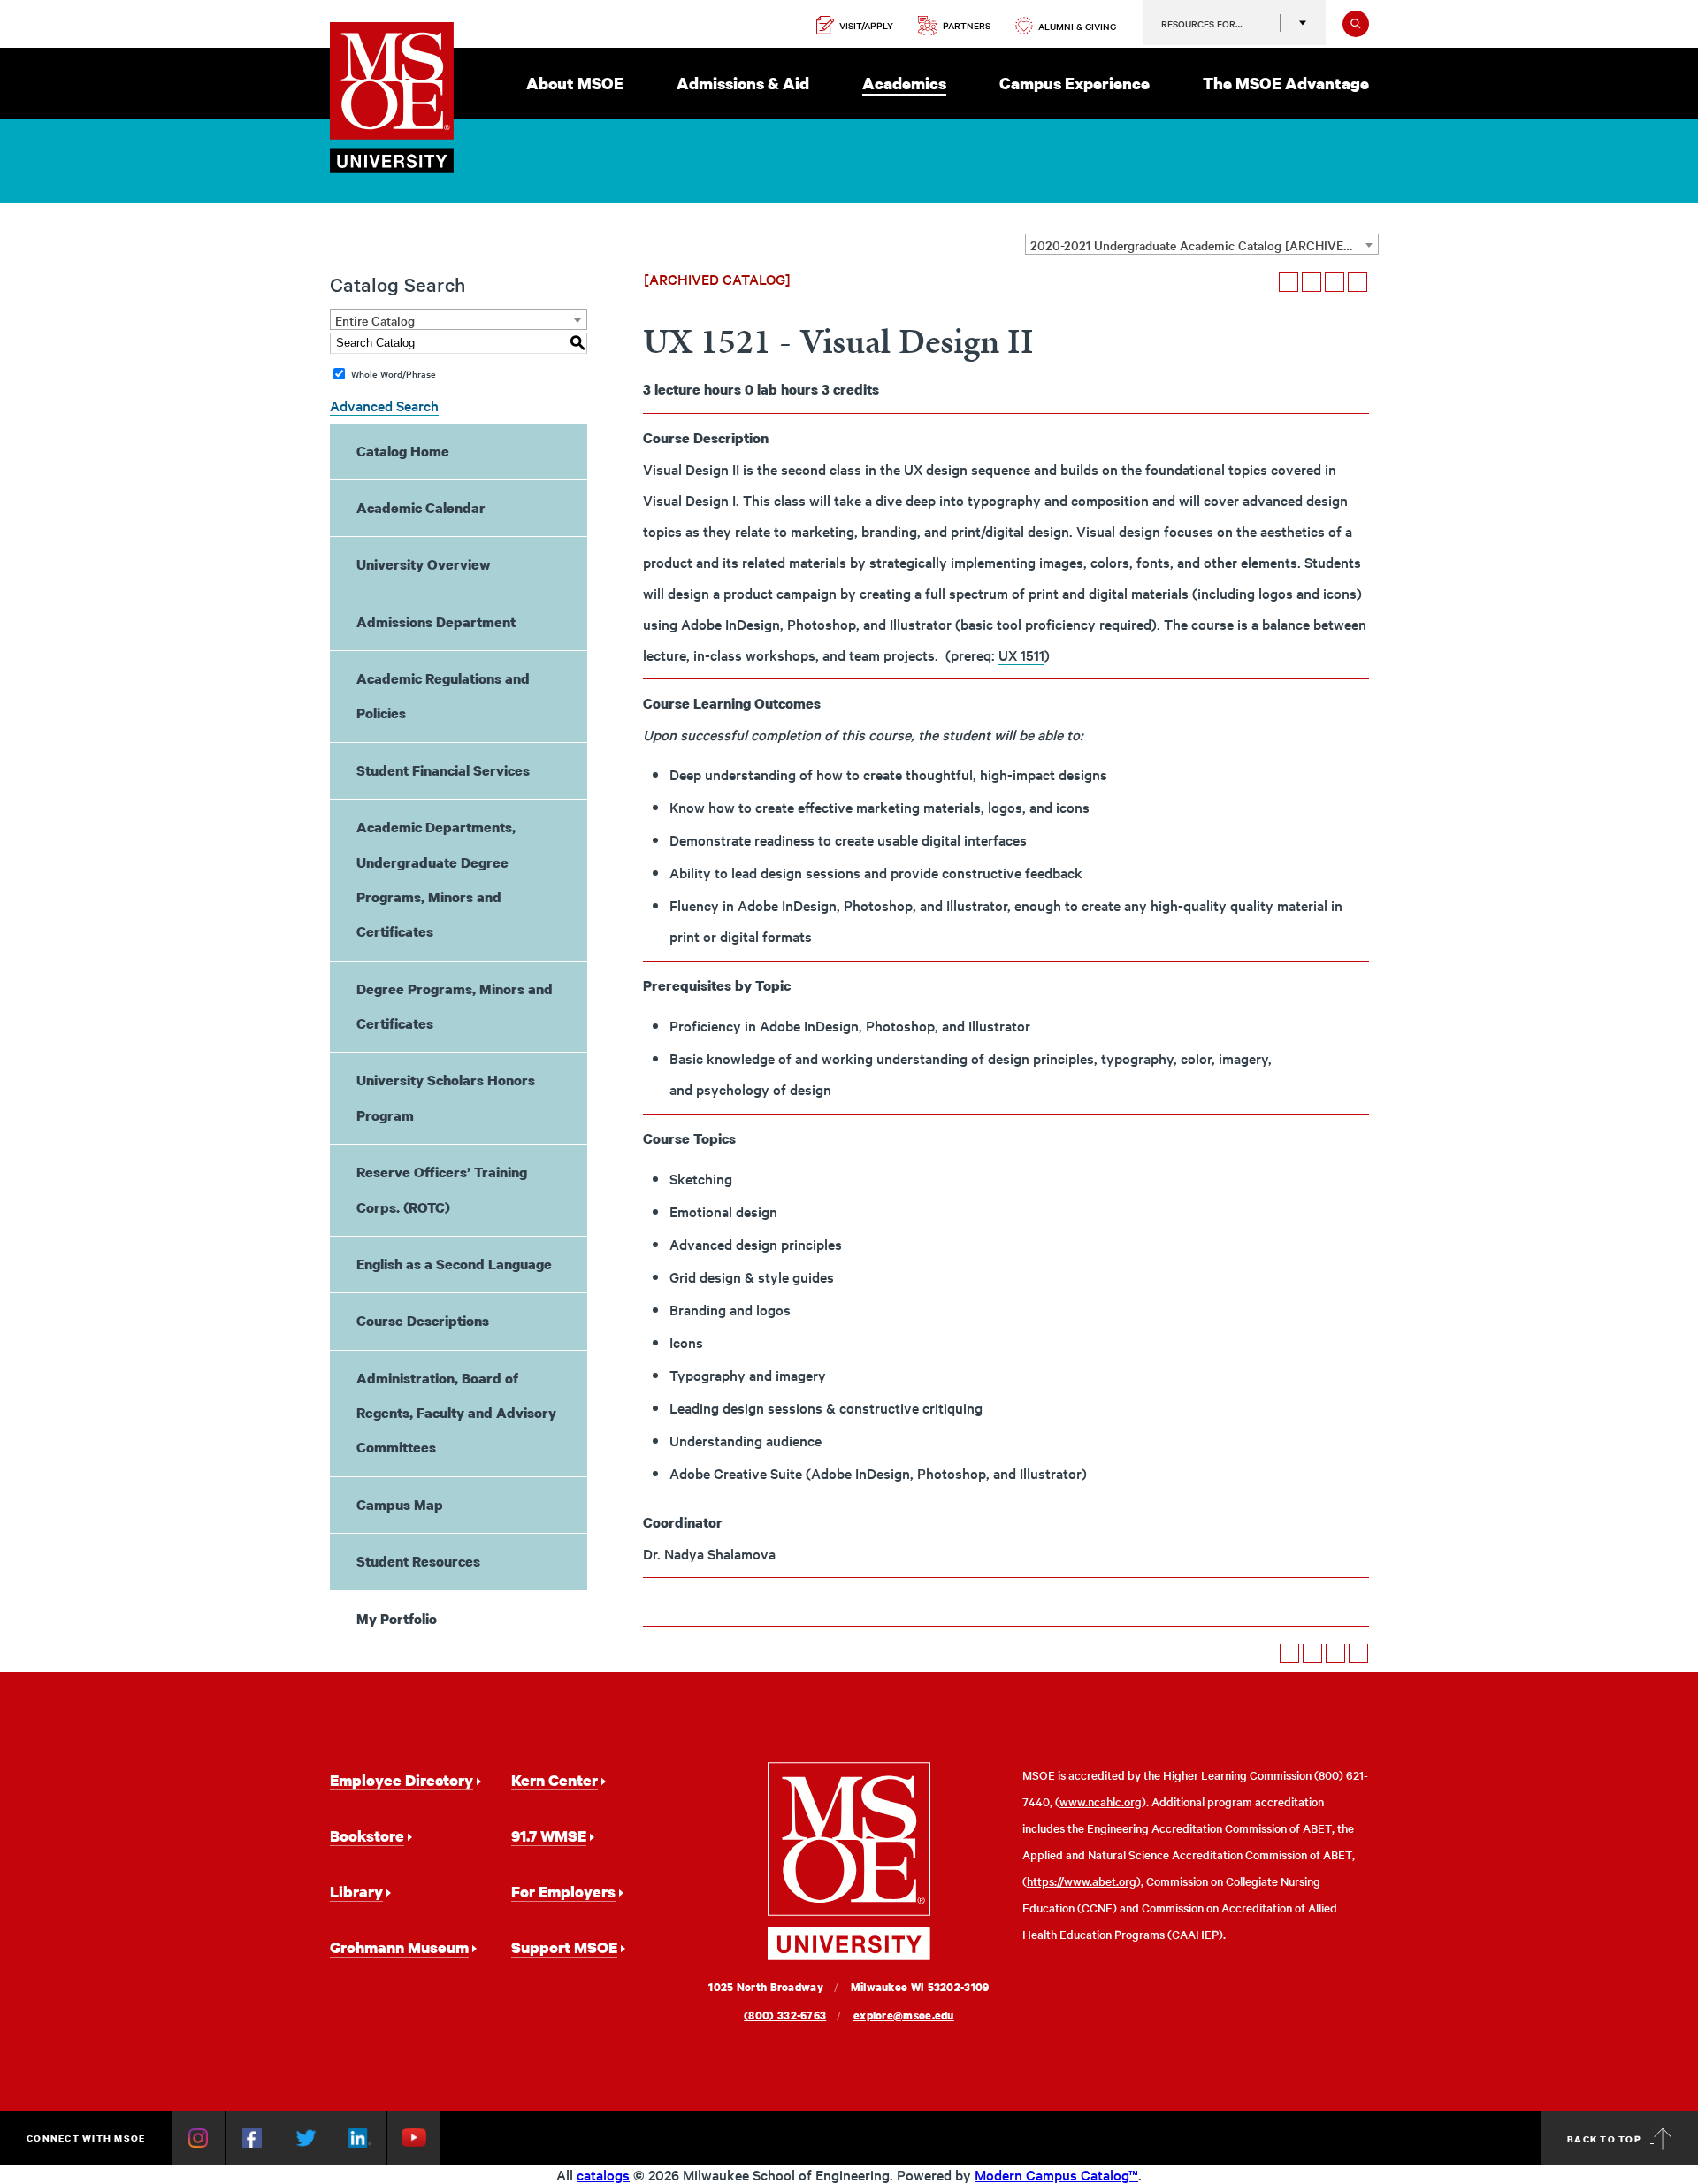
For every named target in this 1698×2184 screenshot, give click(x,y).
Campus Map (400, 1505)
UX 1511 (1021, 655)
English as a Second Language (454, 1264)
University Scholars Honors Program (446, 1097)
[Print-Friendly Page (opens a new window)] (1335, 282)
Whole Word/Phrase (394, 374)
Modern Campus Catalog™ (1056, 2174)
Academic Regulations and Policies (443, 696)
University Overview (424, 564)
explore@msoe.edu (904, 2015)
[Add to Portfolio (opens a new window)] (1289, 282)
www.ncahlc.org (1101, 1801)
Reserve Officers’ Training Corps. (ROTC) (442, 1189)
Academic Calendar (421, 508)
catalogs (603, 2174)
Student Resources (418, 1561)
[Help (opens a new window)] (1358, 282)
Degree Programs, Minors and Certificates (455, 1006)
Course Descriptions (423, 1321)
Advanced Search (384, 405)
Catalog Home (403, 451)
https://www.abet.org (1082, 1881)
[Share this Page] (1312, 282)
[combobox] (1202, 244)
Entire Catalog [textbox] (375, 320)
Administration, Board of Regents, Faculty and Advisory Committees (456, 1413)
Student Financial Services (443, 770)
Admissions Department (436, 622)
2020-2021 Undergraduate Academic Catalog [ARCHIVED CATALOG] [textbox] (1204, 245)
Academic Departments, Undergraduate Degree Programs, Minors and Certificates (436, 879)
